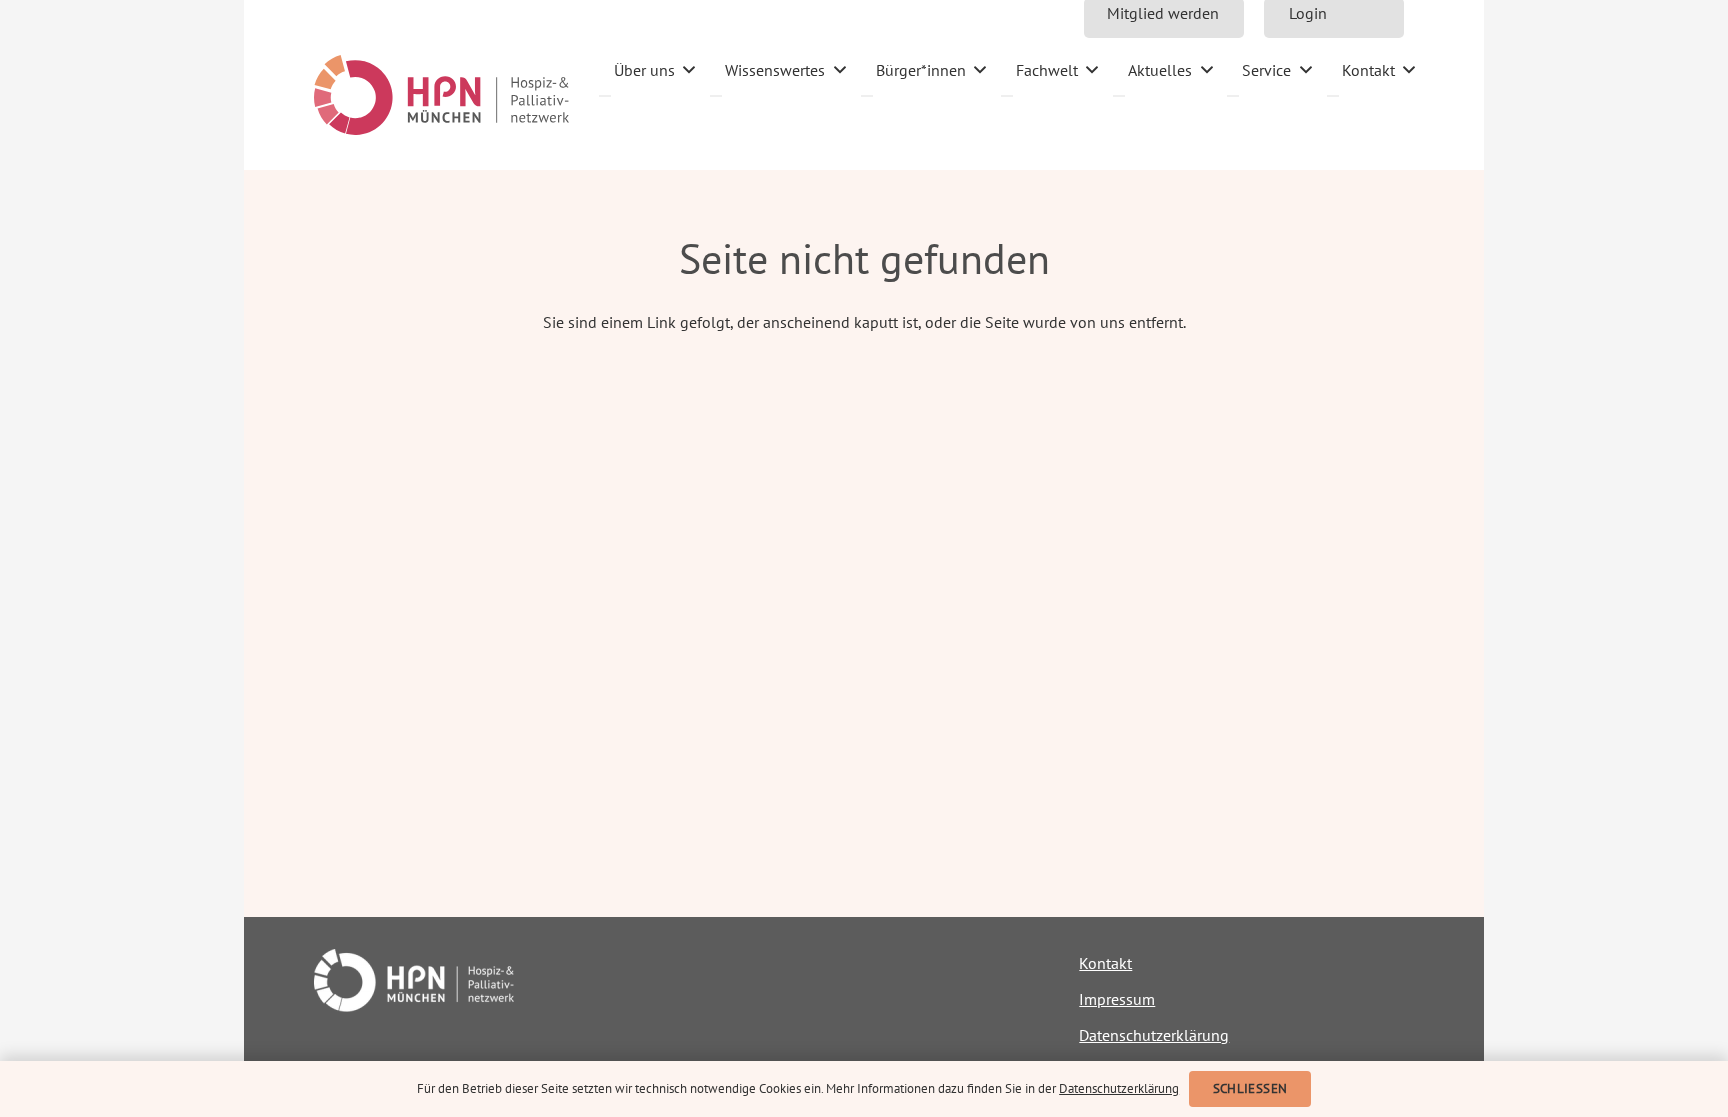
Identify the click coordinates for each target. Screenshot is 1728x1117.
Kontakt (1105, 963)
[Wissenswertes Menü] (716, 96)
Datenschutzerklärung (1154, 1035)
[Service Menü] (1233, 96)
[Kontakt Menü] (1333, 96)
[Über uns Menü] (605, 96)
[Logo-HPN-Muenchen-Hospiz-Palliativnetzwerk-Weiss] (481, 980)
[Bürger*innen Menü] (867, 96)
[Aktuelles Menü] (1119, 96)
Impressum (1117, 999)
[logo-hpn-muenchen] (441, 95)
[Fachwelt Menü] (1007, 96)
